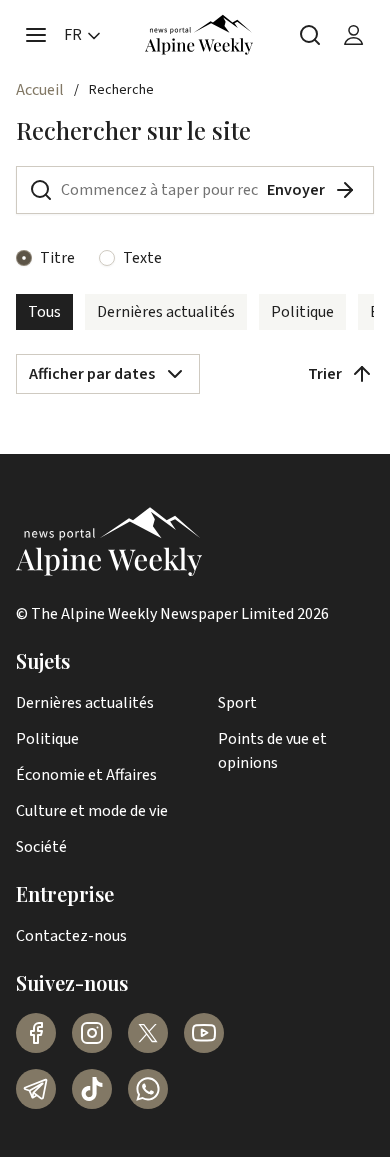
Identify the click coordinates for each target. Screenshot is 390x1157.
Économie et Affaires (86, 775)
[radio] (24, 258)
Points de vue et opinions (272, 751)
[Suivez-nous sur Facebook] (36, 1033)
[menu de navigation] (36, 35)
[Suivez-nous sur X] (148, 1033)
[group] (195, 312)
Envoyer (296, 190)
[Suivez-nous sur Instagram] (92, 1033)
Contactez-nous (71, 936)
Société (41, 847)
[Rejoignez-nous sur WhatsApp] (148, 1089)
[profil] (354, 35)
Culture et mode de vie (92, 811)
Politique (302, 312)
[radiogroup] (195, 258)
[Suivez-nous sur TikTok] (92, 1089)
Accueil (40, 90)
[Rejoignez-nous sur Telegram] (36, 1089)
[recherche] (310, 35)
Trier (325, 374)
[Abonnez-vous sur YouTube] (204, 1033)
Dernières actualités (166, 312)
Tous (44, 312)
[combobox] (108, 374)
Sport (237, 703)
